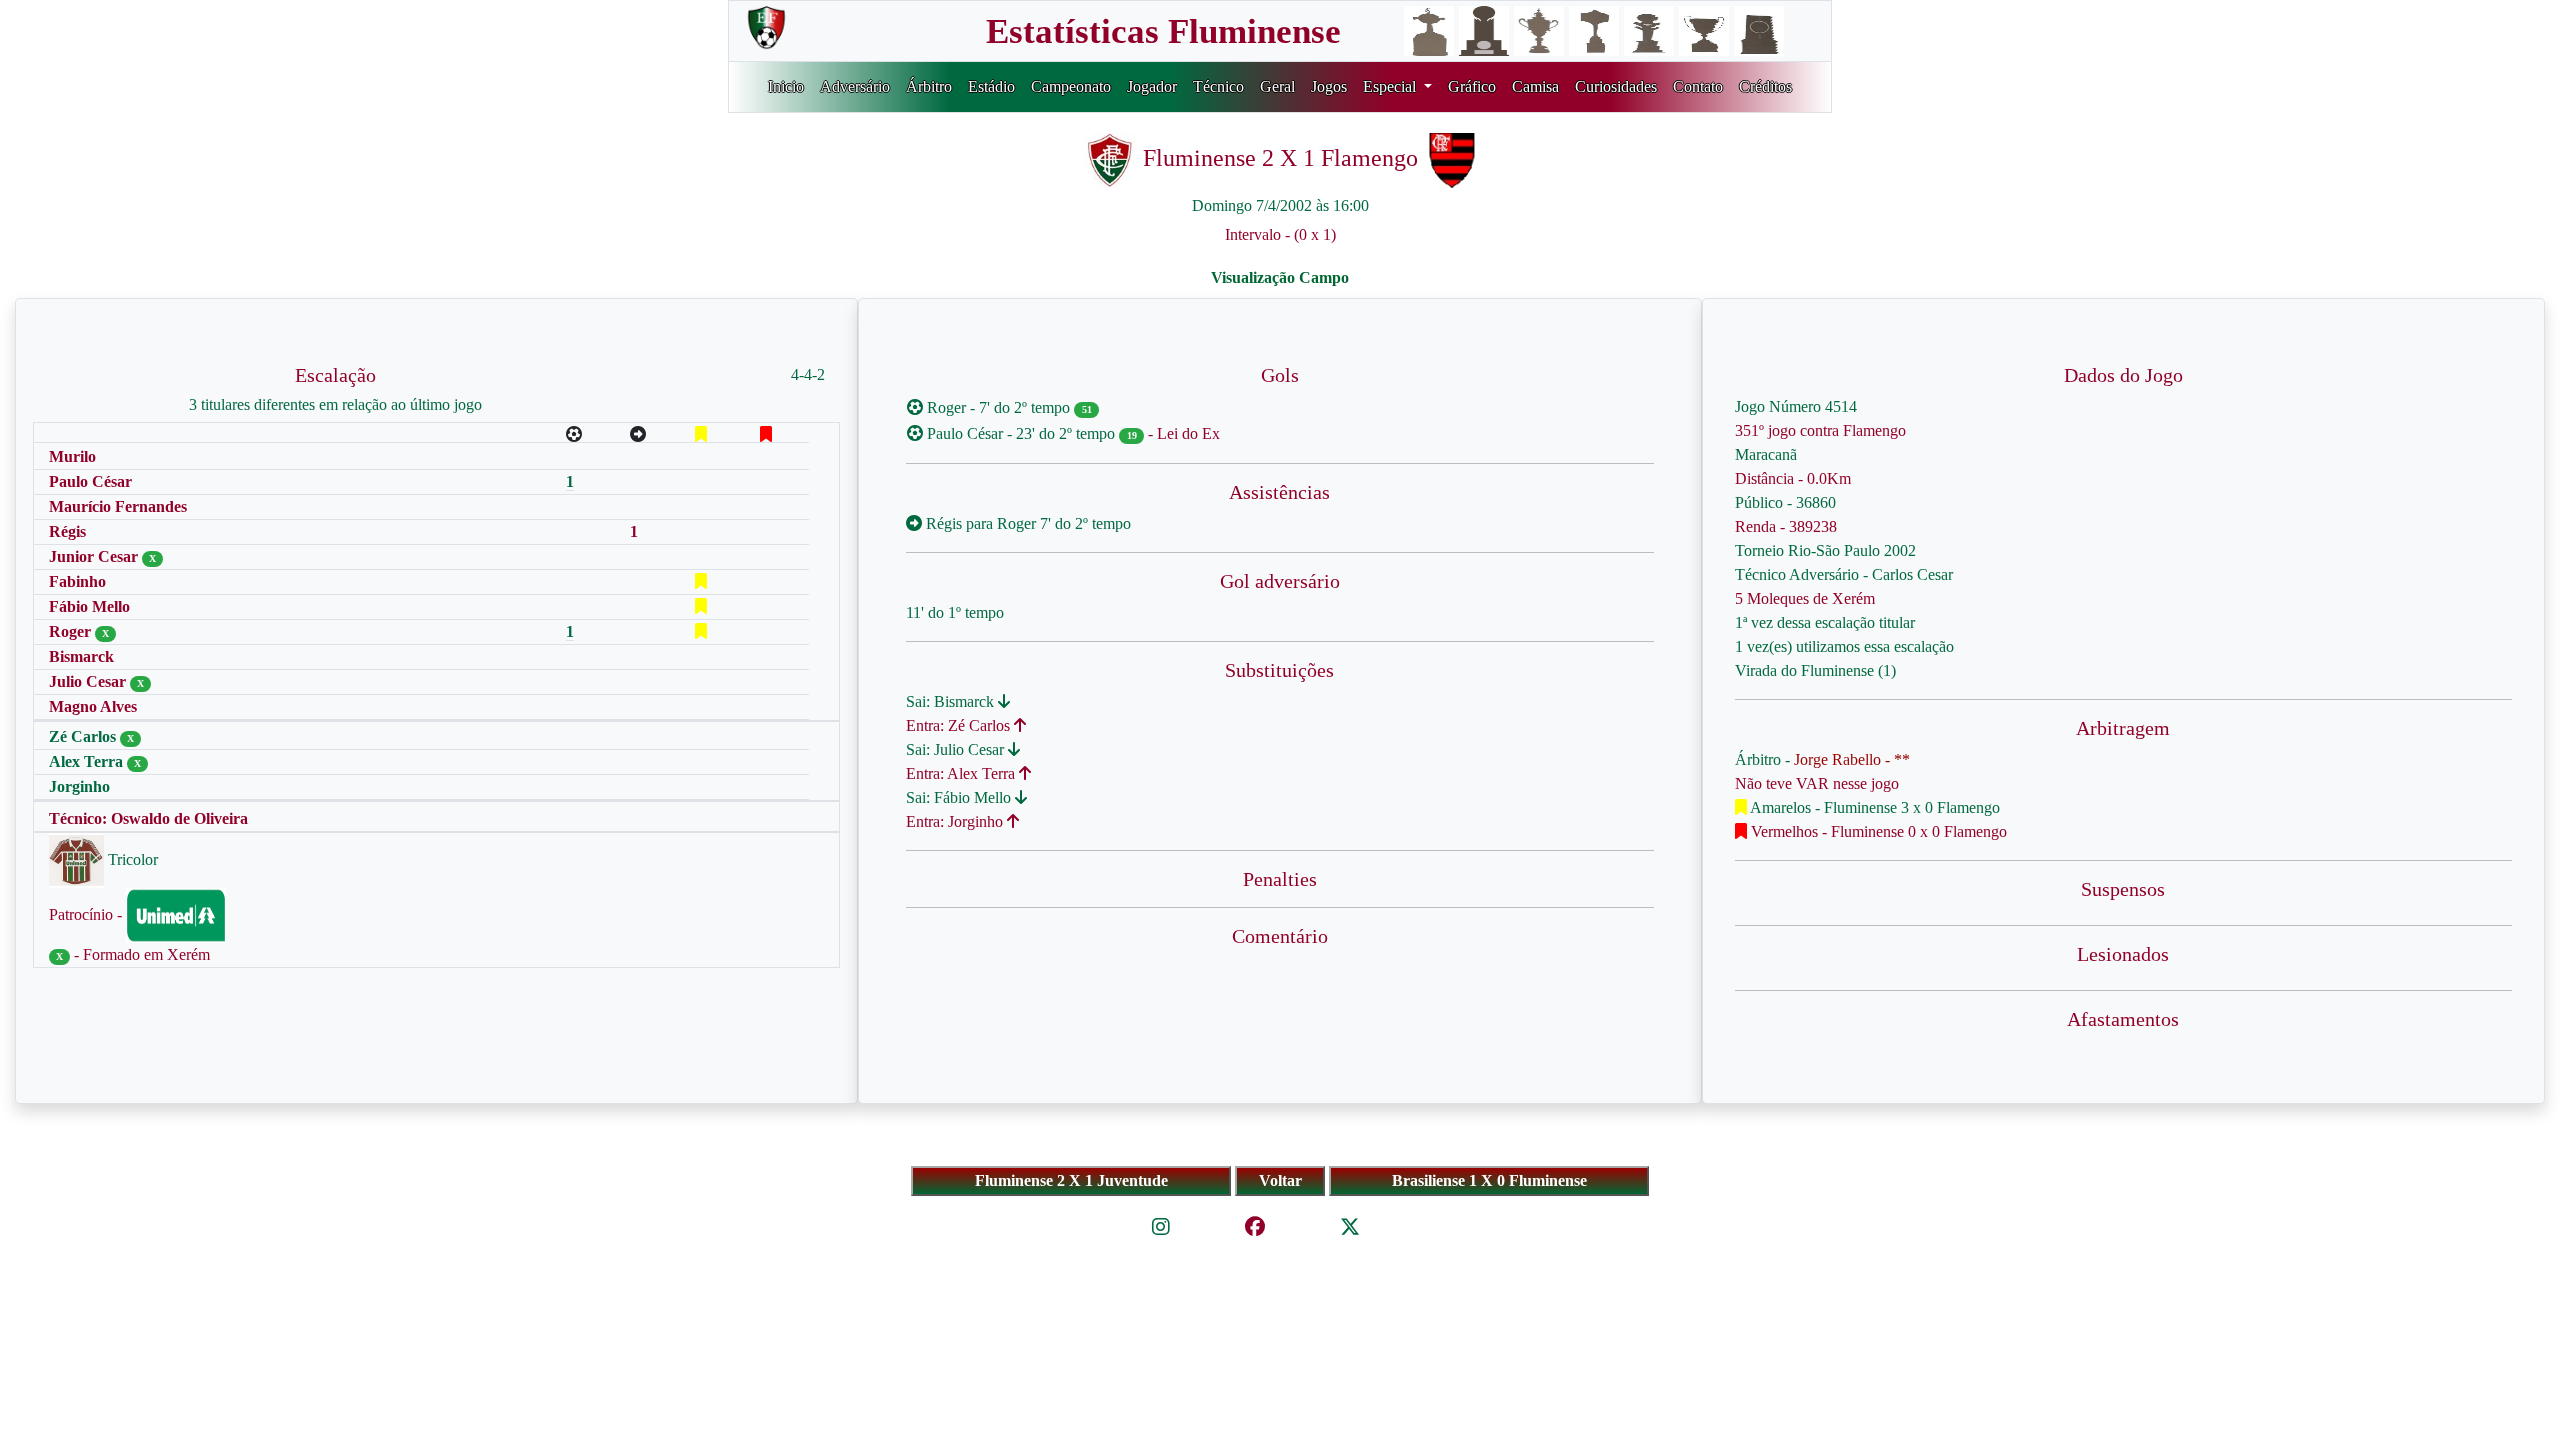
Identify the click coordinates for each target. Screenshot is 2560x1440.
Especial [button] (1391, 86)
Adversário (855, 86)
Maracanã (1766, 454)
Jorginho (79, 786)
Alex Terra (88, 761)
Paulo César (90, 481)
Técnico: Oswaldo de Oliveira (148, 818)
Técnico (1218, 86)
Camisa (1535, 86)
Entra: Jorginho (956, 821)
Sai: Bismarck (952, 701)
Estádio (991, 86)
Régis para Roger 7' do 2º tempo (1026, 523)
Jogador (1152, 86)
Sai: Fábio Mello (960, 797)
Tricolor (131, 859)
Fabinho (77, 581)
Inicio (786, 86)
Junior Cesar (95, 556)
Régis (67, 531)
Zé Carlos (84, 736)
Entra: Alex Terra (962, 773)
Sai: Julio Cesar (957, 749)
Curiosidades (1616, 86)
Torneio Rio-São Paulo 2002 (1825, 550)
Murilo (72, 456)
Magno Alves (93, 706)
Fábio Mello (89, 606)
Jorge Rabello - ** (1852, 759)
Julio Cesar (89, 681)
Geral (1277, 86)
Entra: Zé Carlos (960, 725)
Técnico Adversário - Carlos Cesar (1844, 574)
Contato (1698, 86)
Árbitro (929, 86)
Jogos (1329, 86)
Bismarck (81, 656)
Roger (72, 631)
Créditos (1765, 86)
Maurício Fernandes (118, 506)
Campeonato (1071, 86)
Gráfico (1472, 86)
